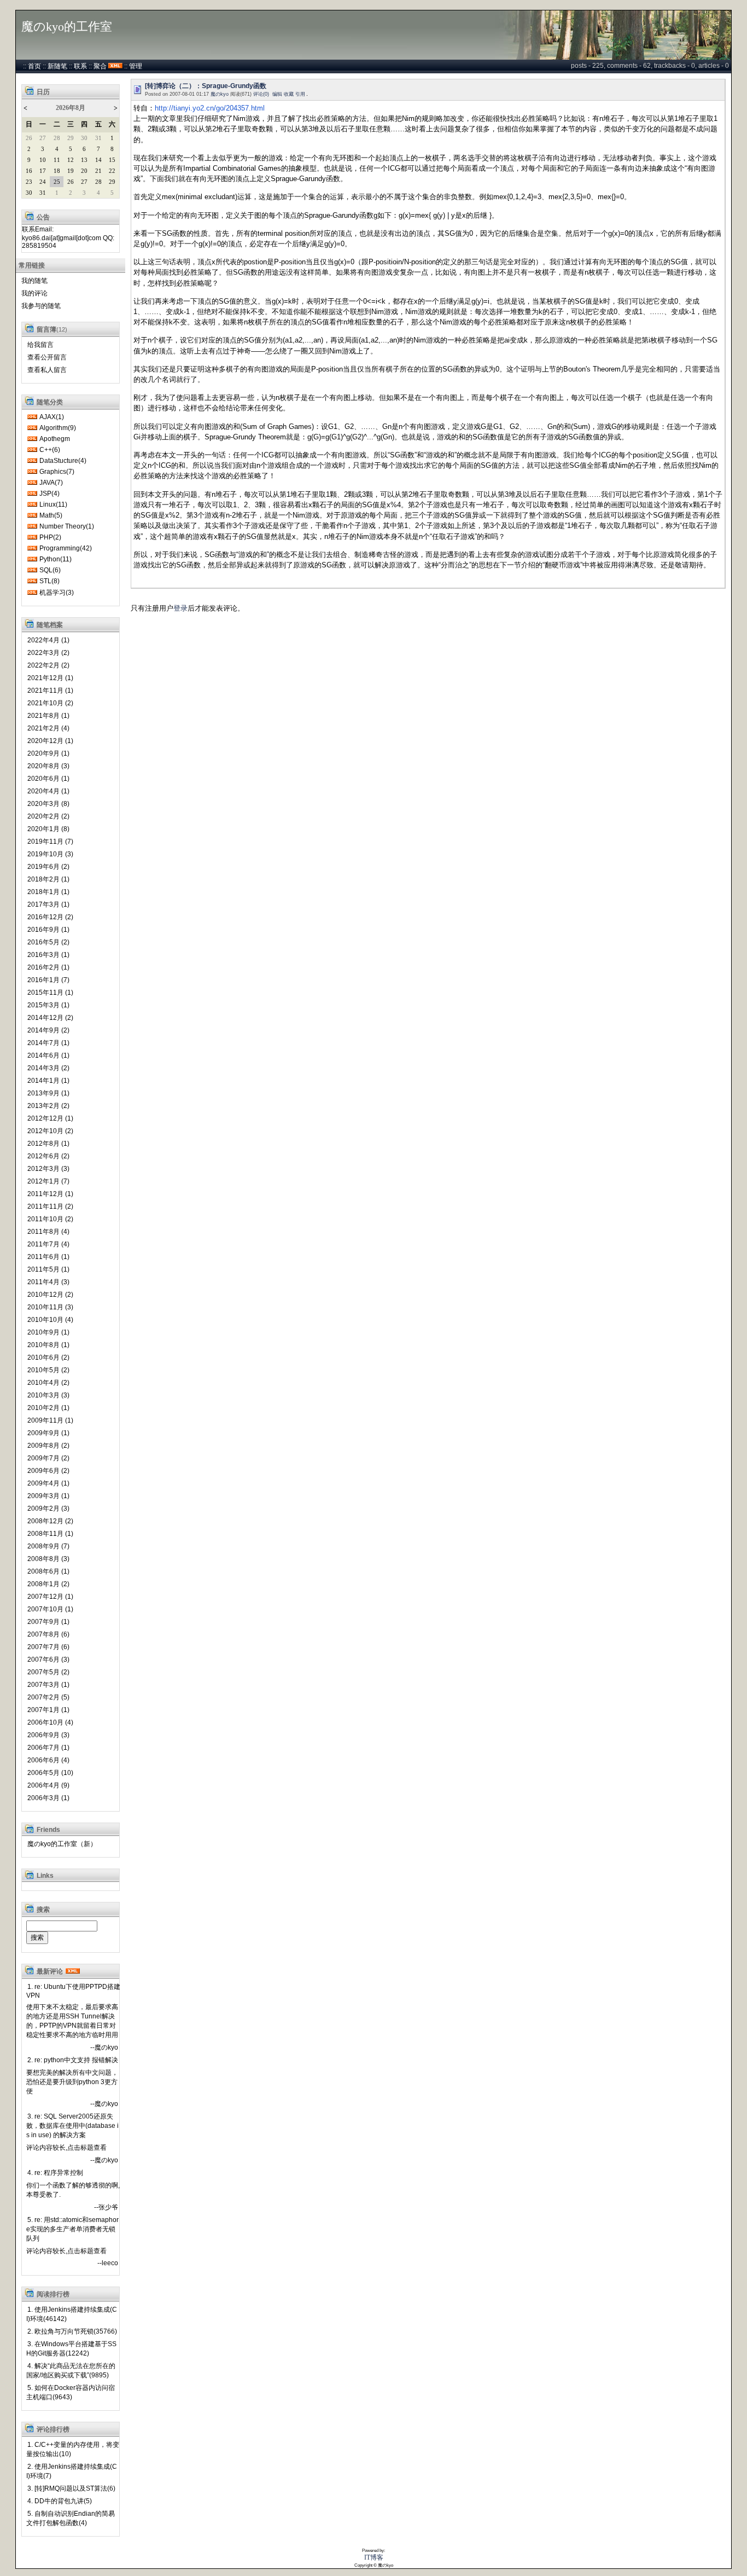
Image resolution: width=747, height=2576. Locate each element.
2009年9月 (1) (48, 1433)
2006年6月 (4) (48, 1760)
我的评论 (34, 293)
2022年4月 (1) (48, 640)
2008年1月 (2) (48, 1584)
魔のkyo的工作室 (67, 27)
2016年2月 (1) (48, 967)
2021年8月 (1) (48, 716)
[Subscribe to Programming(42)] (32, 548)
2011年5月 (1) (48, 1269)
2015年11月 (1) (50, 993)
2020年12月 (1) (50, 741)
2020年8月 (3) (48, 766)
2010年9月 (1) (48, 1332)
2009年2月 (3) (48, 1509)
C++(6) (50, 450)
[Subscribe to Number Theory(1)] (32, 526)
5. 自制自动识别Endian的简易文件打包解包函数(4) (71, 2518)
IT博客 (374, 2557)
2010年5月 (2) (48, 1370)
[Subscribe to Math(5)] (32, 515)
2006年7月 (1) (48, 1748)
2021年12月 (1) (50, 678)
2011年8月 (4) (48, 1232)
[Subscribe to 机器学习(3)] (32, 593)
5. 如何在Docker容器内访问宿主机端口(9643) (71, 2392)
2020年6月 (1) (48, 779)
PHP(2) (50, 537)
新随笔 (57, 66)
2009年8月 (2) (48, 1446)
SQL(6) (50, 570)
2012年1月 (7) (48, 1181)
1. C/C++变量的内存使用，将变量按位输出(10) (73, 2449)
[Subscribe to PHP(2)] (32, 537)
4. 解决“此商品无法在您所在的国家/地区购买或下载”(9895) (71, 2371)
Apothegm (55, 439)
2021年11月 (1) (50, 691)
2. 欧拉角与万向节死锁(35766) (72, 2331)
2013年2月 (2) (48, 1106)
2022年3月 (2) (48, 653)
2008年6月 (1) (48, 1571)
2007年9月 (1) (48, 1622)
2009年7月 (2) (48, 1458)
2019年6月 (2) (48, 867)
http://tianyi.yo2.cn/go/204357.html (210, 108)
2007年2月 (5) (48, 1697)
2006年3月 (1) (48, 1798)
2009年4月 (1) (48, 1483)
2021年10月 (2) (50, 703)
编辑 (277, 94)
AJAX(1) (52, 417)
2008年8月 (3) (48, 1559)
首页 (34, 66)
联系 (80, 66)
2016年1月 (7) (48, 980)
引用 (300, 94)
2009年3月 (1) (48, 1496)
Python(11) (56, 559)
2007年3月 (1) (48, 1685)
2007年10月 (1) (50, 1609)
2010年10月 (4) (50, 1320)
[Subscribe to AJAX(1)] (32, 417)
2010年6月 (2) (48, 1357)
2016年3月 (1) (48, 955)
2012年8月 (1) (48, 1144)
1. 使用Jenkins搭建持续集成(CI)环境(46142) (72, 2314)
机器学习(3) (57, 593)
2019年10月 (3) (50, 854)
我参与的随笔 (41, 306)
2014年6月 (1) (48, 1055)
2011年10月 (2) (50, 1219)
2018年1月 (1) (48, 892)
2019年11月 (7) (50, 842)
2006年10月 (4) (50, 1722)
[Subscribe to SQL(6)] (32, 570)
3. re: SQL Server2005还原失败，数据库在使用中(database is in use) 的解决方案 (72, 2126)
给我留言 (40, 345)
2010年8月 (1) (48, 1345)
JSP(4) (49, 494)
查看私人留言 (47, 370)
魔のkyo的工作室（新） (62, 1844)
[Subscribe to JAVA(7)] (32, 483)
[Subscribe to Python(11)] (32, 559)
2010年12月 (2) (50, 1295)
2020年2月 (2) (48, 816)
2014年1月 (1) (48, 1081)
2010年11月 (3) (50, 1307)
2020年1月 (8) (48, 829)
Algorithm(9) (58, 428)
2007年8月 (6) (48, 1634)
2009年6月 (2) (48, 1471)
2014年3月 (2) (48, 1068)
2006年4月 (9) (48, 1785)
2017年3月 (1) (48, 904)
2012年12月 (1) (50, 1118)
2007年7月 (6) (48, 1647)
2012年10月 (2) (50, 1131)
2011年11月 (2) (50, 1206)
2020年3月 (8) (48, 804)
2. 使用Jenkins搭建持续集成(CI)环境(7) (72, 2471)
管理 (136, 66)
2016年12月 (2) (50, 917)
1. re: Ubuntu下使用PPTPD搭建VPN (73, 1991)
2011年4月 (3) (48, 1282)
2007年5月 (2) (48, 1672)
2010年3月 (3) (48, 1395)
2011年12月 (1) (50, 1194)
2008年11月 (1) (50, 1534)
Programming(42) (66, 548)
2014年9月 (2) (48, 1030)
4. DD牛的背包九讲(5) (60, 2501)
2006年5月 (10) (50, 1773)
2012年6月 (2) (48, 1156)
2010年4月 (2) (48, 1383)
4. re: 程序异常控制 (55, 2173)
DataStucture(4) (63, 461)
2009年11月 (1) (50, 1420)
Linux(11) (53, 504)
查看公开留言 (47, 357)
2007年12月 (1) (50, 1597)
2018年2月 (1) (48, 879)
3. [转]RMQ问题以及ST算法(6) (71, 2488)
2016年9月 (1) (48, 930)
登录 (180, 608)
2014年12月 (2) (50, 1018)
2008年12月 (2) (50, 1521)
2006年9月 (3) (48, 1735)
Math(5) (51, 515)
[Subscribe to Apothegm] (32, 439)
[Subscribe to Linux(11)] (32, 504)
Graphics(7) (57, 472)
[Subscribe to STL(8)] (32, 581)
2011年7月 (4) (48, 1244)
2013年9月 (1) (48, 1093)
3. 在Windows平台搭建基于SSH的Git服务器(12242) (71, 2349)
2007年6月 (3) (48, 1660)
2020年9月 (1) (48, 753)
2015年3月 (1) (48, 1005)
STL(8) (49, 581)
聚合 (100, 66)
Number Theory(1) (67, 526)
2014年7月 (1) (48, 1043)
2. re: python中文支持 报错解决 (73, 2060)
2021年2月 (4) (48, 728)
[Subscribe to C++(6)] (32, 450)
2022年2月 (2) (48, 665)
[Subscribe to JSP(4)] (32, 494)
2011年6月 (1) (48, 1257)
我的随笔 (34, 281)
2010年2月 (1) (48, 1408)
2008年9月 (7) (48, 1546)
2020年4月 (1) (48, 791)
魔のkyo (220, 94)
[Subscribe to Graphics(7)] (32, 472)
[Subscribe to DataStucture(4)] (32, 461)
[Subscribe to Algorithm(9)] (32, 428)
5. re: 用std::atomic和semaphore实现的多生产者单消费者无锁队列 (72, 2229)
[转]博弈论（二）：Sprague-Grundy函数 (206, 86)
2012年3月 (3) (48, 1169)
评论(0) (261, 94)
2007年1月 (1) (48, 1710)
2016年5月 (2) (48, 942)
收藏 (289, 94)
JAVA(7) (51, 483)
